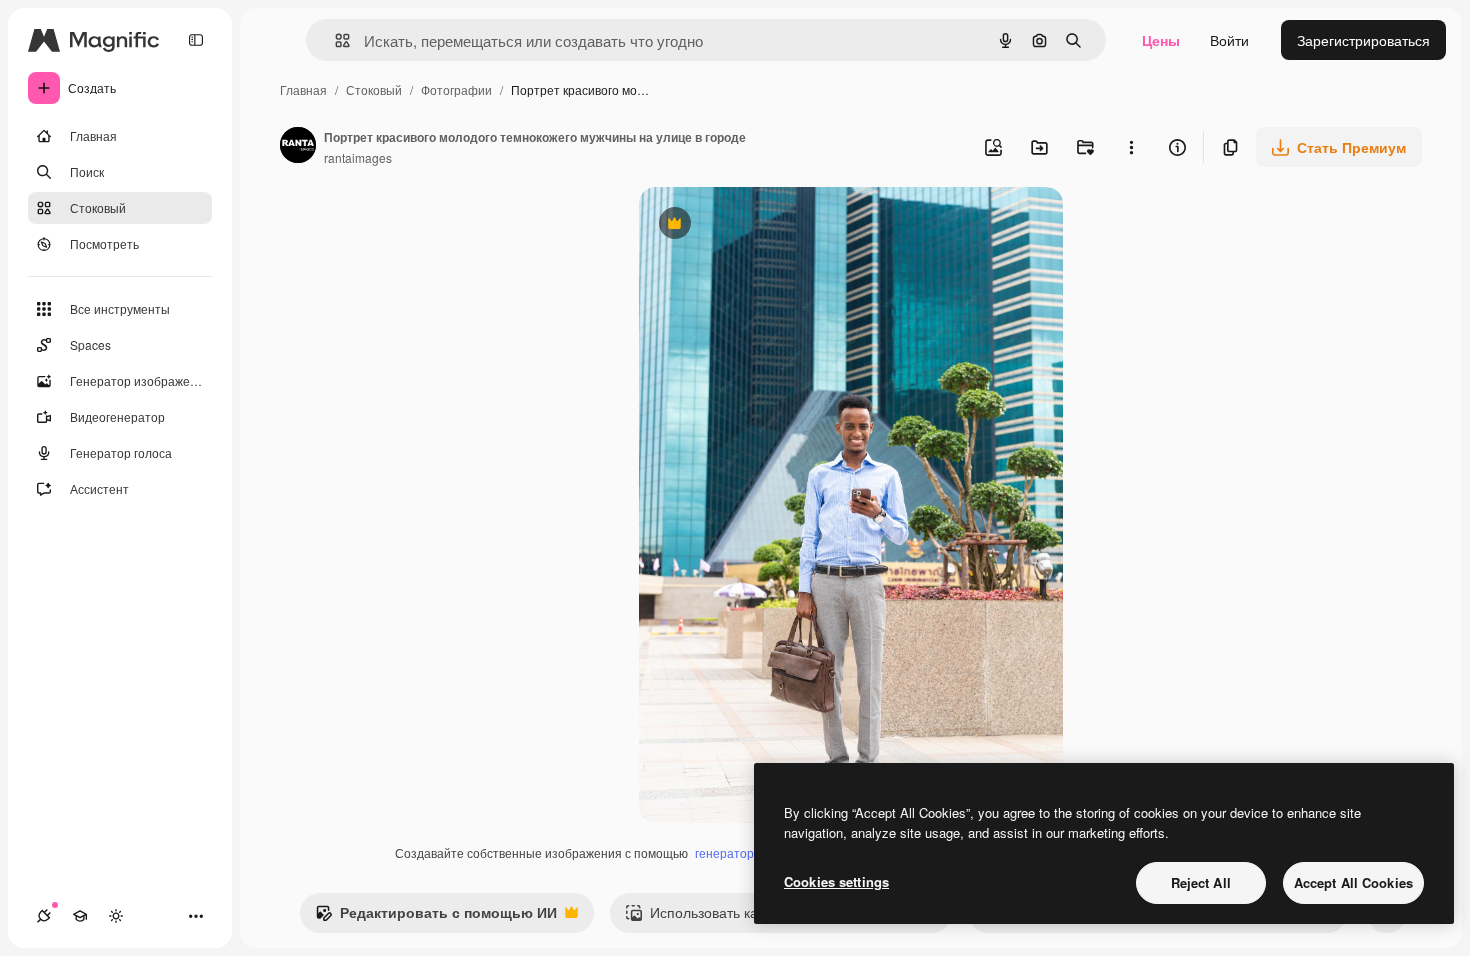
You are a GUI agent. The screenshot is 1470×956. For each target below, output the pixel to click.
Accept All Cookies (1353, 882)
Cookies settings (836, 881)
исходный (773, 225)
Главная (303, 89)
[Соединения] (44, 916)
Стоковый (374, 89)
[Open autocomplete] (334, 40)
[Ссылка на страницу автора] (298, 147)
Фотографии (456, 89)
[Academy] (80, 916)
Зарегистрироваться (1363, 40)
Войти (1229, 40)
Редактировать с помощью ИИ (436, 917)
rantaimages (358, 157)
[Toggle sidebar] (196, 40)
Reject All (1201, 882)
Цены (1161, 40)
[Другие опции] (1131, 147)
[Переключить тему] (116, 916)
